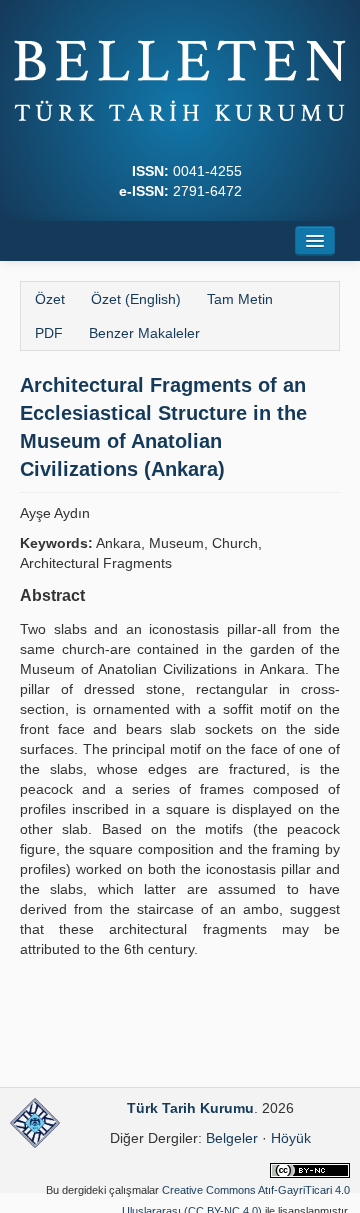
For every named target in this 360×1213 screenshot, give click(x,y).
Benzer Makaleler (144, 333)
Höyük (291, 1138)
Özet (50, 299)
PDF (49, 333)
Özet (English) (136, 299)
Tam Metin (240, 299)
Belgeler (232, 1138)
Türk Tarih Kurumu (190, 1108)
